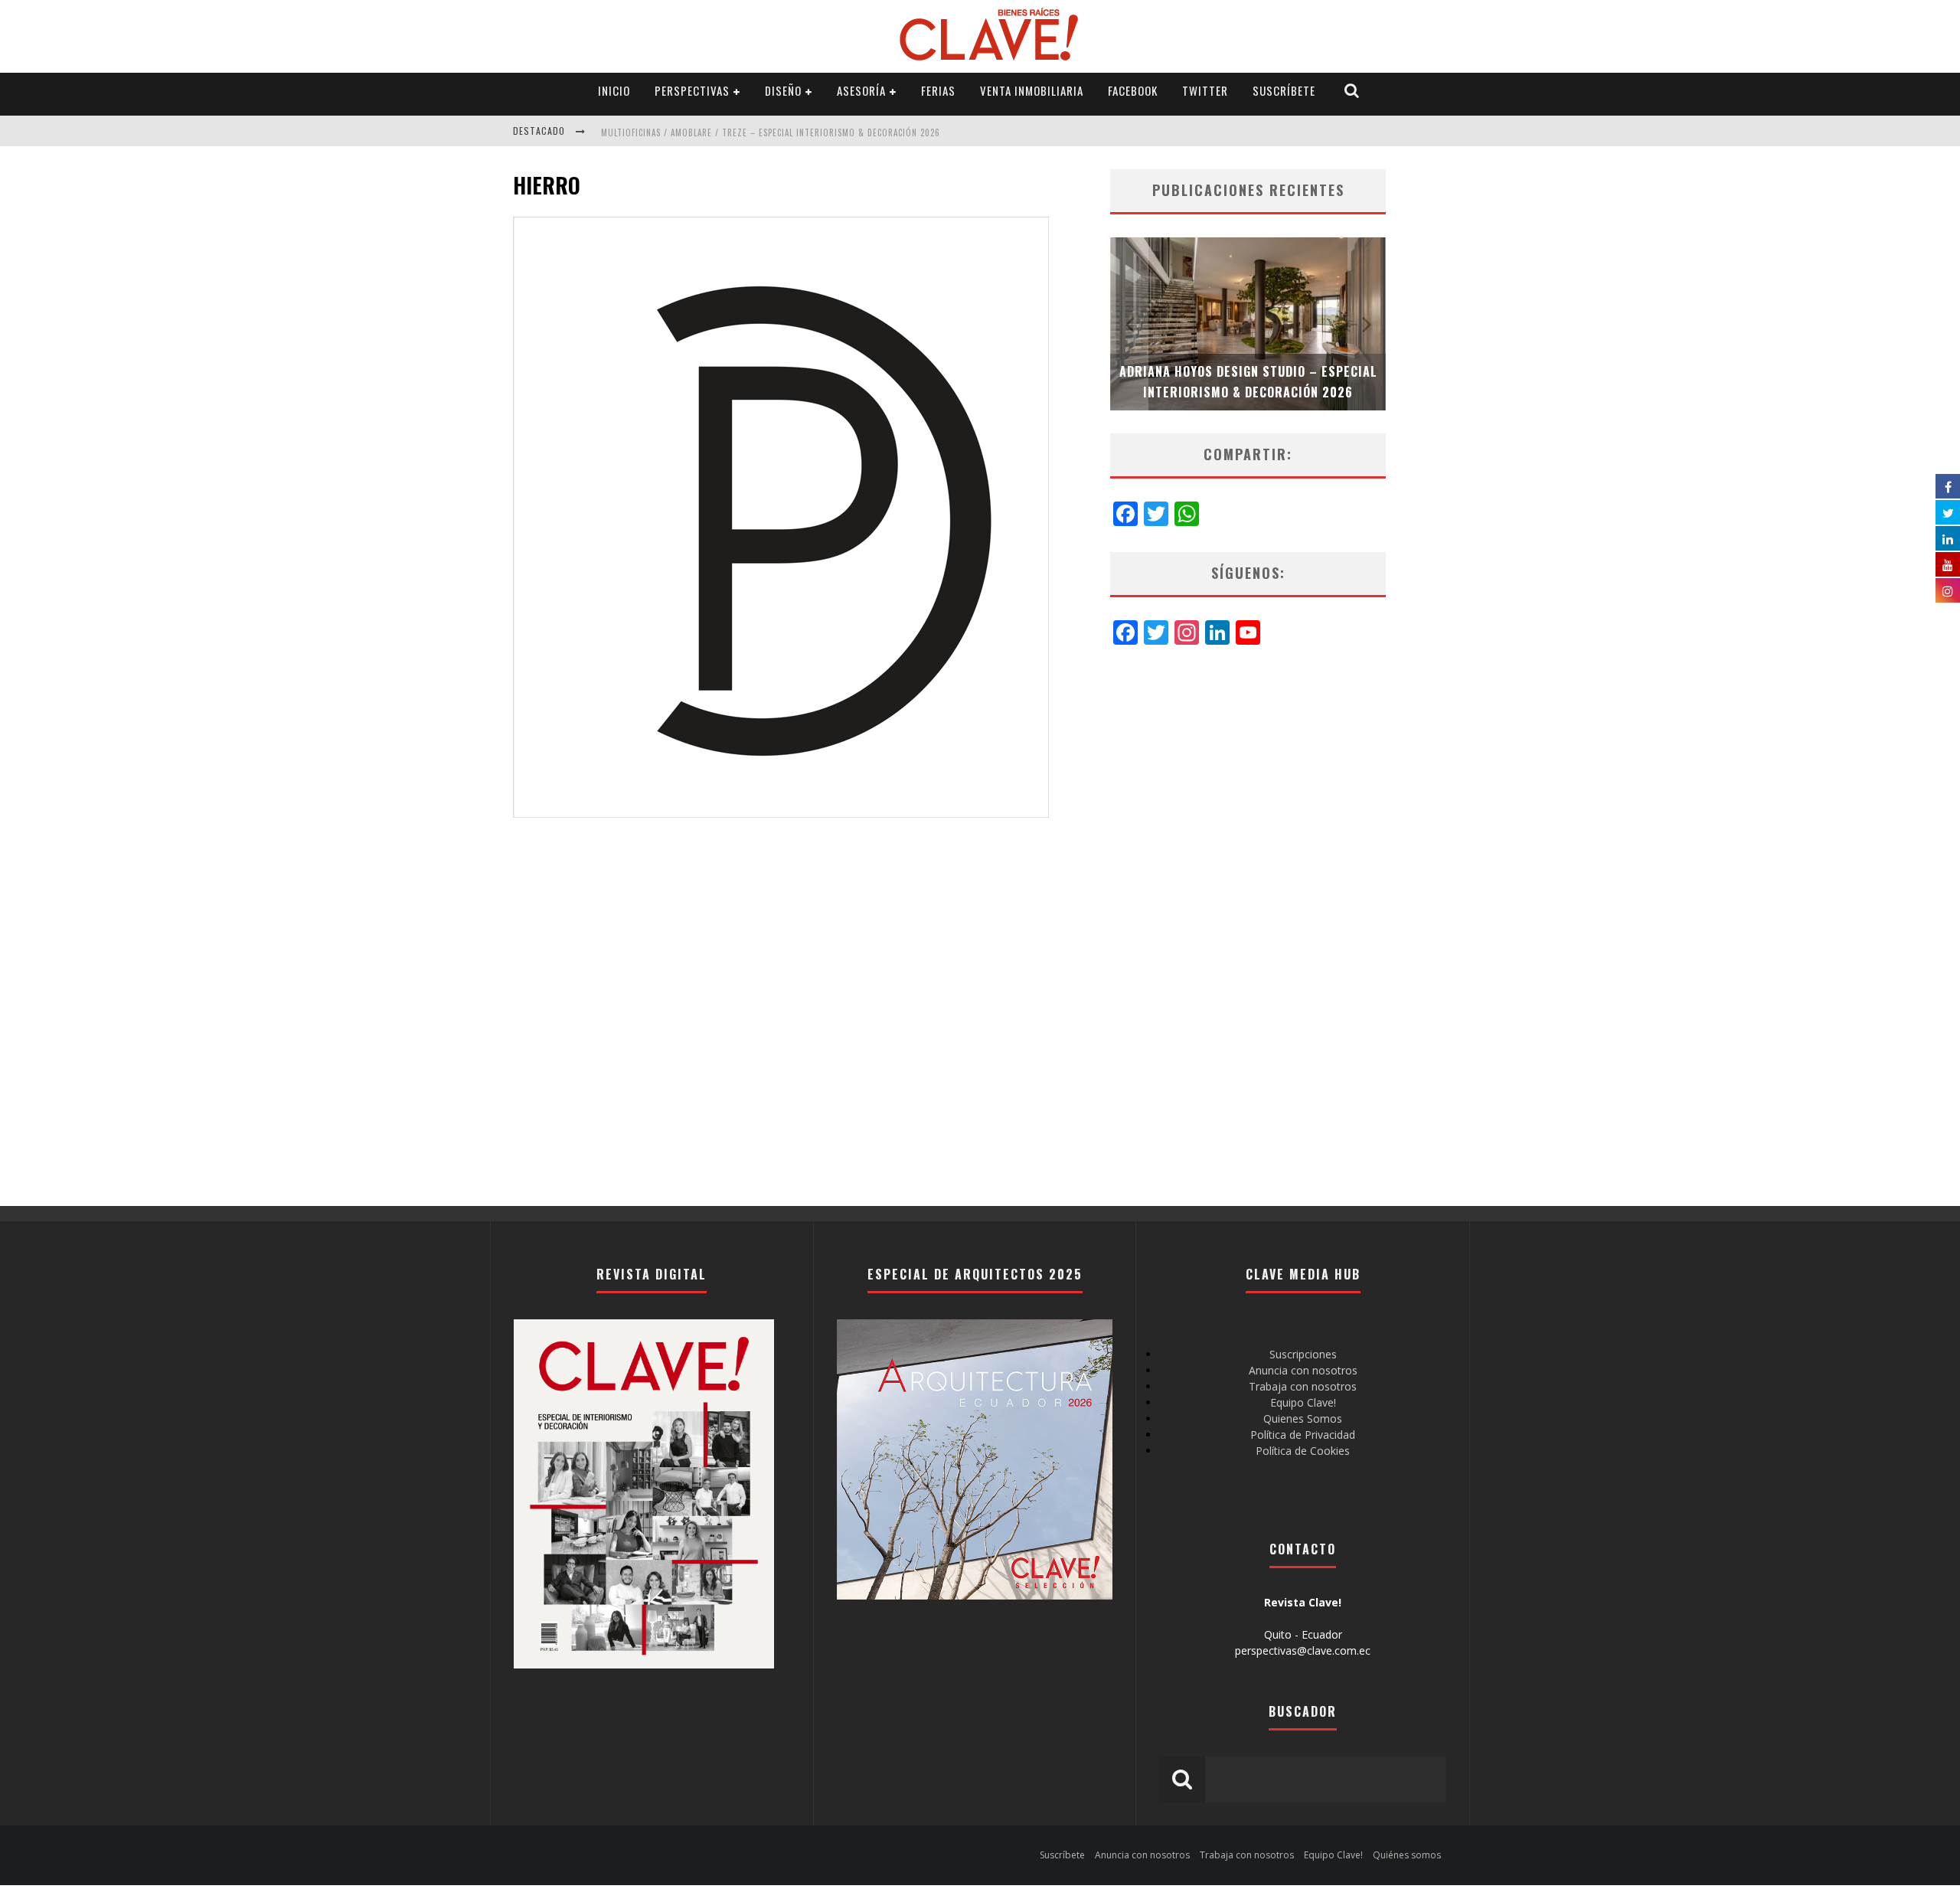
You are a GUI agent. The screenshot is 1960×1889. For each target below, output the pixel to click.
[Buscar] (1352, 91)
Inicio (614, 90)
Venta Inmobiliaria (1032, 90)
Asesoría (861, 90)
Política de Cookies (1303, 1451)
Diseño (783, 90)
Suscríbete (1284, 90)
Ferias (938, 90)
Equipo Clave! (1303, 1402)
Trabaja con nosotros (1303, 1386)
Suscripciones (1303, 1354)
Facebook (1133, 90)
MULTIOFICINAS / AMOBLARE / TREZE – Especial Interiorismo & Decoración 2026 (771, 132)
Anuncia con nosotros (1303, 1370)
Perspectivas (692, 90)
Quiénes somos (1407, 1855)
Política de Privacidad (1303, 1435)
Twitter (1205, 90)
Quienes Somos (1303, 1418)
